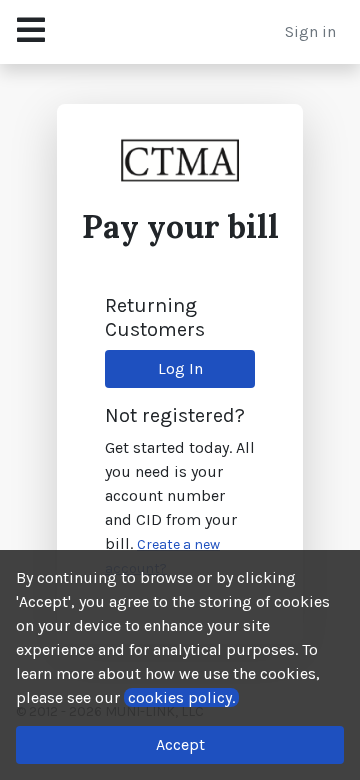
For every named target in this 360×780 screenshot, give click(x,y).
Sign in (310, 31)
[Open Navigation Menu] (31, 32)
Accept (180, 744)
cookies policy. (181, 697)
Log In (180, 368)
